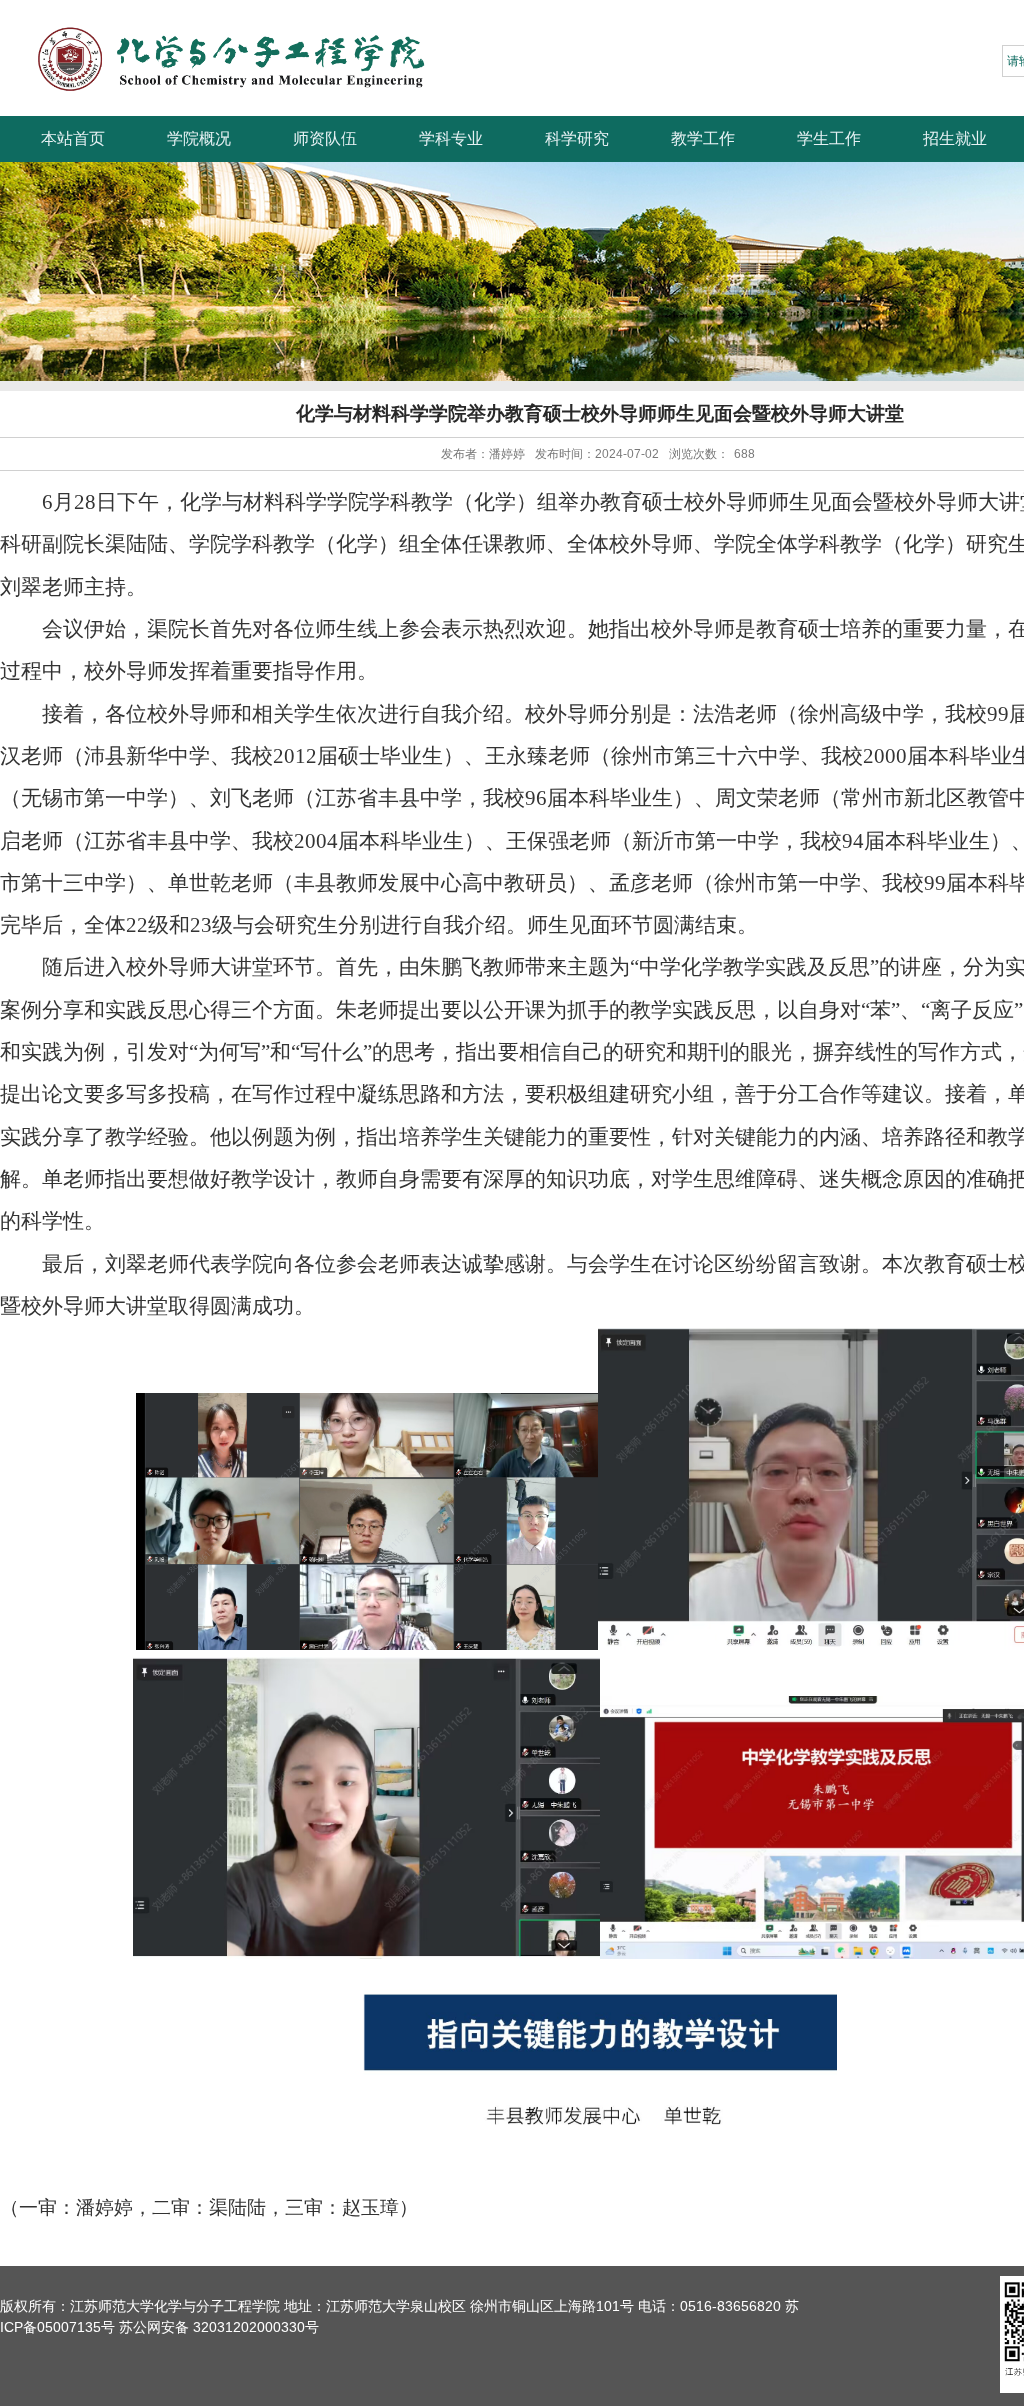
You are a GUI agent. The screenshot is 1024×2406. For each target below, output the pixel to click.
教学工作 (703, 138)
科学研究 (577, 138)
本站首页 (73, 138)
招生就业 (955, 138)
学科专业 (451, 138)
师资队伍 (325, 138)
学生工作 (829, 138)
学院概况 (199, 138)
